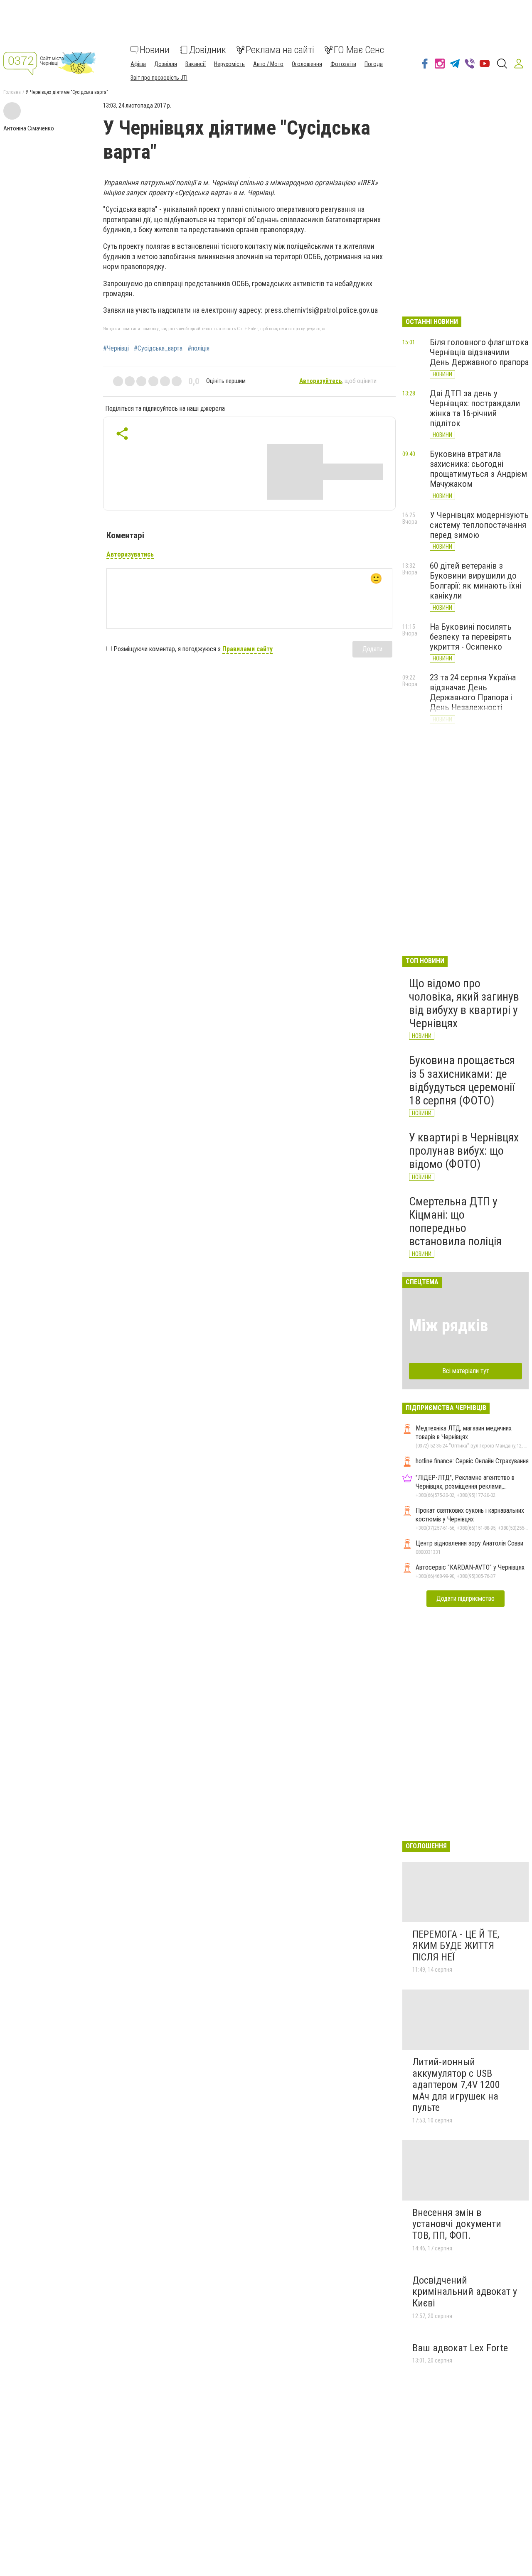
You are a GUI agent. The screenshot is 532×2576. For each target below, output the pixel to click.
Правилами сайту (248, 649)
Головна (12, 92)
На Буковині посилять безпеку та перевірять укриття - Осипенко (471, 637)
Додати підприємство (465, 1598)
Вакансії (196, 64)
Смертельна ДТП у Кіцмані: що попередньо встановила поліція (455, 1222)
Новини (155, 50)
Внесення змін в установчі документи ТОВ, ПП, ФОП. (457, 2224)
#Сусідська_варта (158, 348)
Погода (374, 64)
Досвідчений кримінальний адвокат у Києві (465, 2292)
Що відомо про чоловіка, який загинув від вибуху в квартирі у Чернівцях (464, 1003)
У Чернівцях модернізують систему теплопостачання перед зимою (479, 525)
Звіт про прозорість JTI (159, 78)
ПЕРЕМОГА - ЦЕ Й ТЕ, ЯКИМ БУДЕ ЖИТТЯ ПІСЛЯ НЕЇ (456, 1946)
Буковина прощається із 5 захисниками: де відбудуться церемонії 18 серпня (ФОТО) (462, 1080)
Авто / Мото (268, 64)
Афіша (138, 64)
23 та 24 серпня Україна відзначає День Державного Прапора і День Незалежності (473, 692)
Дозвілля (166, 64)
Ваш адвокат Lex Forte (460, 2348)
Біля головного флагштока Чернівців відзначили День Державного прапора (479, 352)
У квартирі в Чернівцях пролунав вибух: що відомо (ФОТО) (464, 1151)
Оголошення (307, 64)
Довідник (208, 50)
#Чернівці (116, 348)
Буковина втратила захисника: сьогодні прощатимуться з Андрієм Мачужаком (478, 469)
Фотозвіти (343, 64)
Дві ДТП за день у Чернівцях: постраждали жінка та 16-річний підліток (475, 408)
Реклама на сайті (280, 50)
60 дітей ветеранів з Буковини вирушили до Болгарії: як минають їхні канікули (475, 581)
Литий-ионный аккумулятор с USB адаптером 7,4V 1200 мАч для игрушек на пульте (456, 2085)
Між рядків (448, 1326)
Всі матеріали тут (466, 1371)
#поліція (198, 348)
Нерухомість (229, 64)
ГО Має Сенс (359, 50)
